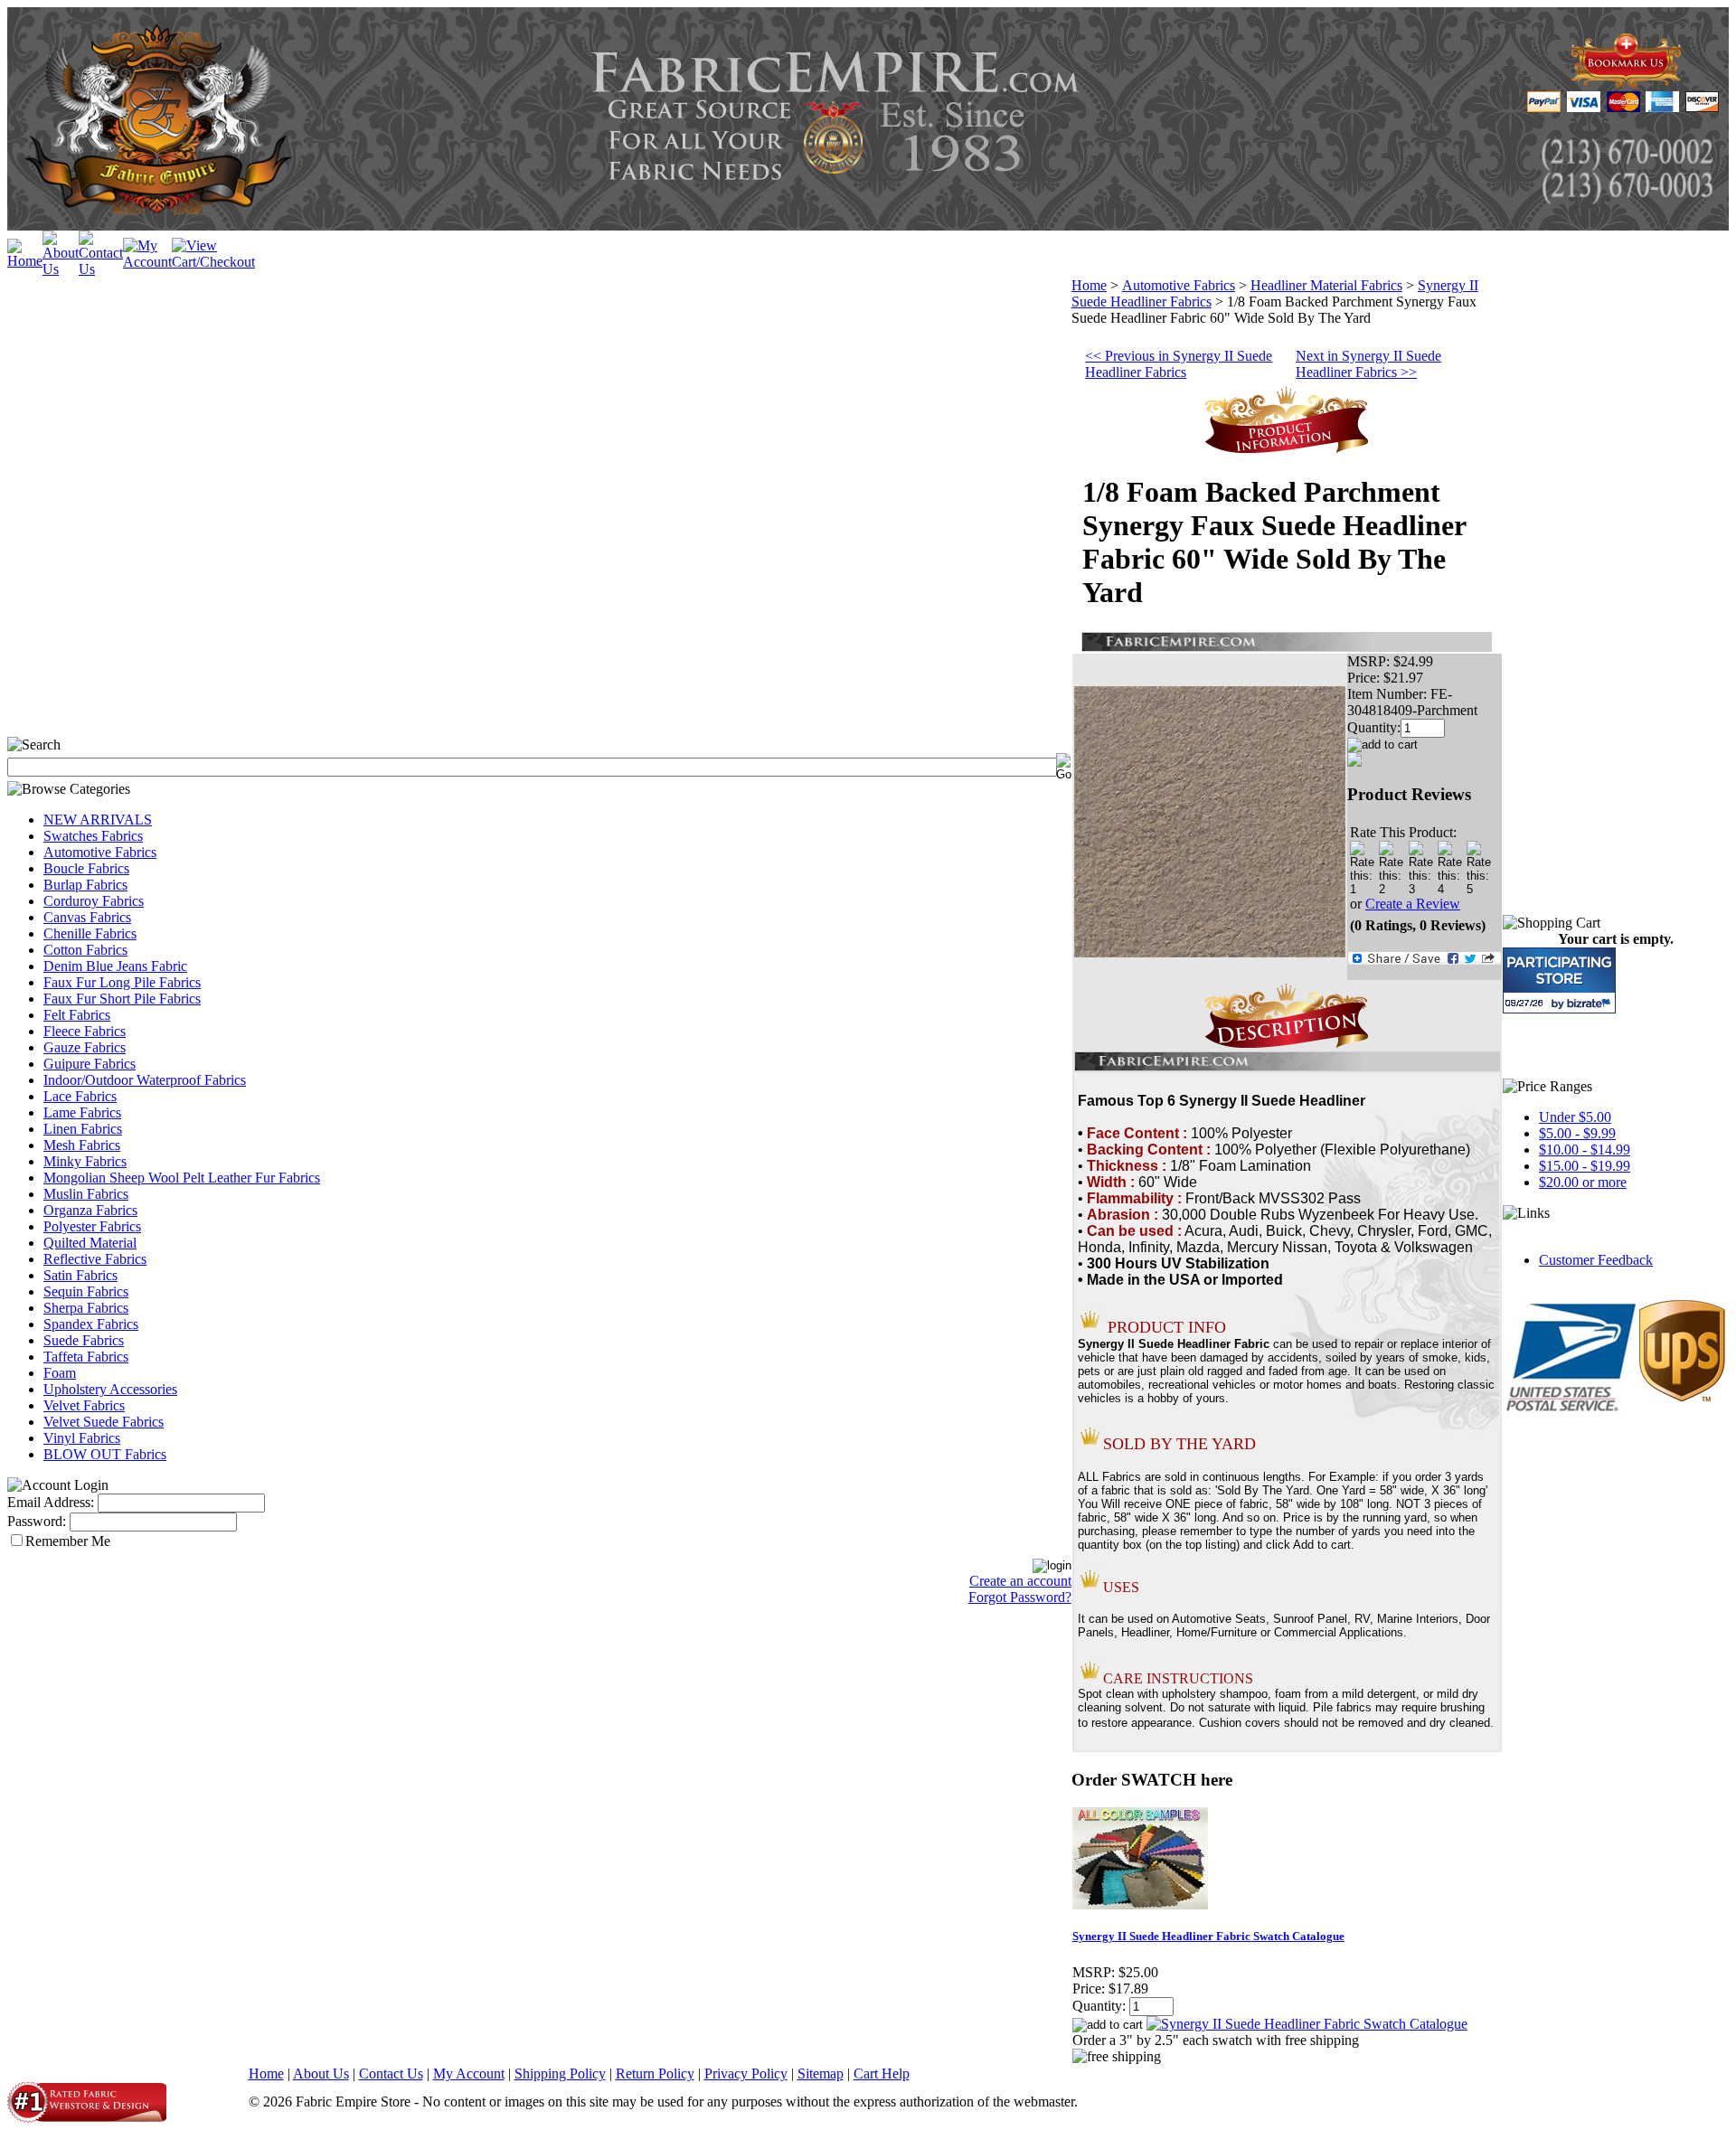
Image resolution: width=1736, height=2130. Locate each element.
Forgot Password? (1020, 1597)
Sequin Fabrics (86, 1291)
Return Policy (655, 2073)
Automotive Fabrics (100, 852)
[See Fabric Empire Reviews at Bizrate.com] (1559, 980)
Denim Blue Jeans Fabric (115, 966)
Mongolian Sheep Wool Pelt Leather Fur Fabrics (182, 1178)
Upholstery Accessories (110, 1389)
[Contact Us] (101, 269)
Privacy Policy (746, 2073)
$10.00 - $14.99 (1585, 1150)
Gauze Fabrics (85, 1047)
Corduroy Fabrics (94, 901)
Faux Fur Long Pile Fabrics (122, 982)
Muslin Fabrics (86, 1194)
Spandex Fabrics (91, 1324)
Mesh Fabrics (82, 1145)
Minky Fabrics (85, 1161)
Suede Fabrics (84, 1340)
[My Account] (147, 262)
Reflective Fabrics (95, 1259)
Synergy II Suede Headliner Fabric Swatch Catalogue (1208, 1936)
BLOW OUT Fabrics (105, 1454)
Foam (60, 1373)
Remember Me (68, 1541)
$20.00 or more (1583, 1182)
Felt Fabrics (77, 1015)
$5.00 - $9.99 (1577, 1133)
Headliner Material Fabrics (1326, 285)
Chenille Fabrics (90, 933)
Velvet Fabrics (84, 1405)
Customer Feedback (1596, 1260)
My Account (469, 2073)
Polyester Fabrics (92, 1226)
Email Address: (51, 1502)
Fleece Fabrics (85, 1031)
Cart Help (882, 2073)
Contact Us (391, 2073)
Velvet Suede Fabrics (104, 1422)
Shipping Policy (560, 2073)
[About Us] (61, 269)
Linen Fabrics (83, 1129)
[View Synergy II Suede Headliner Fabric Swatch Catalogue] (1307, 2024)
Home (1089, 285)
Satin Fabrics (80, 1275)
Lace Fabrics (80, 1096)
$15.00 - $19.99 (1585, 1166)
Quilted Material (90, 1243)
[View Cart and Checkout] (213, 262)
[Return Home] (25, 261)
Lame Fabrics (82, 1112)
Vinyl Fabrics (82, 1438)
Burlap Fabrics (85, 885)
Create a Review (1413, 904)
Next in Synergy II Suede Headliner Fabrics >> (1368, 364)
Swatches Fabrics (93, 836)
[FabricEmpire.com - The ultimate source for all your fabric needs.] (1627, 83)
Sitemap (821, 2073)
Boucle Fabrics (86, 868)
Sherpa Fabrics (86, 1308)
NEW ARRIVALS (98, 820)
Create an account (1020, 1581)
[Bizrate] (1591, 1003)
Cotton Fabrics (85, 950)
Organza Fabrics (90, 1210)
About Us (321, 2073)
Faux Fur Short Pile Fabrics (122, 999)
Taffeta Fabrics (86, 1357)
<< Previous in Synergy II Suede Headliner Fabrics (1179, 364)
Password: (37, 1521)
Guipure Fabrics (90, 1064)
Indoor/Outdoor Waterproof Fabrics (145, 1080)
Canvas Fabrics (87, 917)
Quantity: (1374, 727)
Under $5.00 (1575, 1117)
